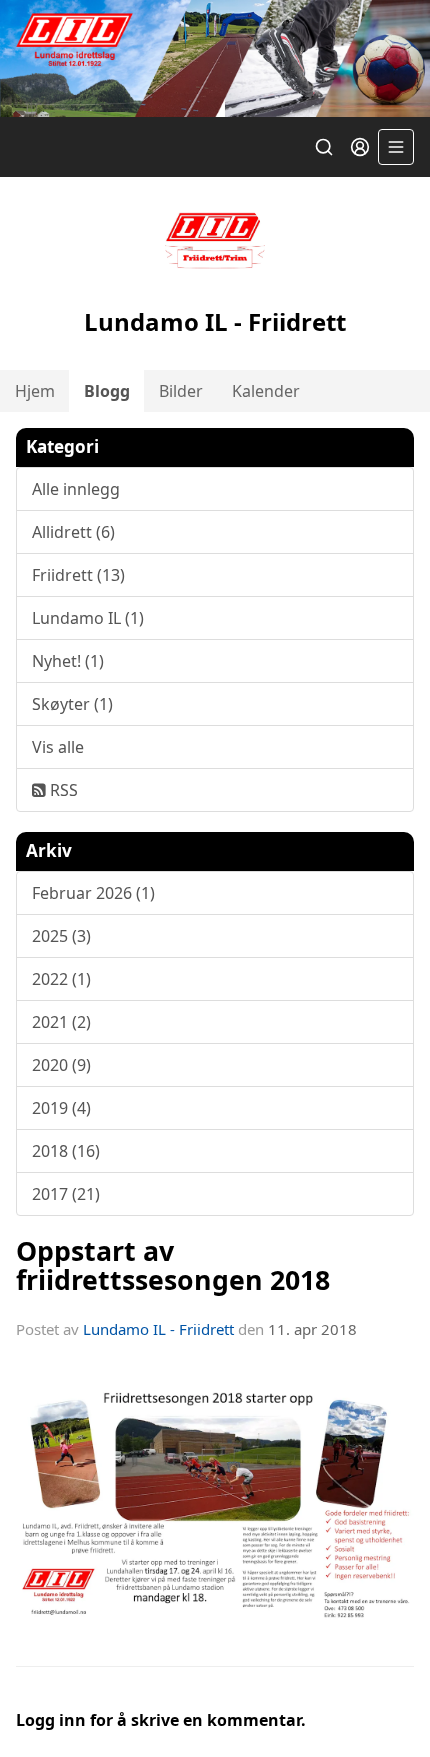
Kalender (266, 391)
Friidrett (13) (78, 575)
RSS (62, 790)
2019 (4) (61, 1108)
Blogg (107, 391)
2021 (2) (61, 1022)
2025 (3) (61, 936)
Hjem (35, 391)
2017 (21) (66, 1194)
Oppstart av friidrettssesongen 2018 (173, 1265)
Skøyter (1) (72, 704)
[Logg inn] (360, 147)
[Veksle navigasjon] (396, 147)
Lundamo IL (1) (88, 618)
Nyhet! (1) (68, 661)
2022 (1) (61, 979)
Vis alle (58, 747)
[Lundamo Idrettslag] (215, 58)
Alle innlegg (76, 489)
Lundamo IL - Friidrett (158, 1329)
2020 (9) (61, 1065)
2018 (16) (66, 1151)
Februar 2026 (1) (93, 893)
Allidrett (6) (73, 532)
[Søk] (324, 147)
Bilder (181, 391)
